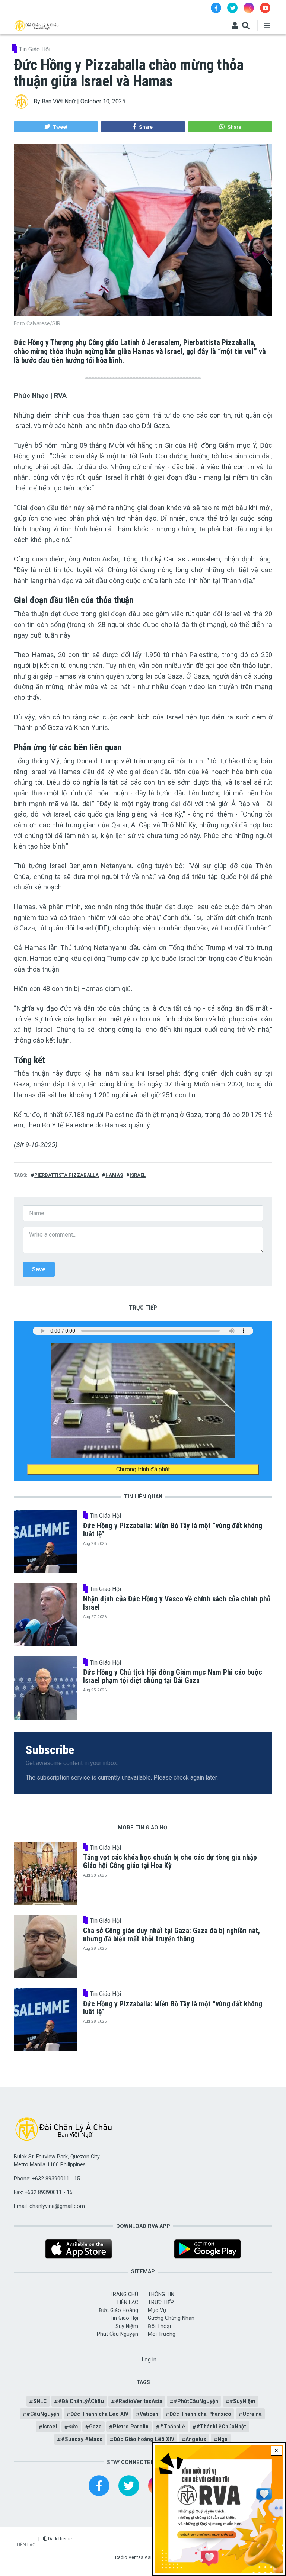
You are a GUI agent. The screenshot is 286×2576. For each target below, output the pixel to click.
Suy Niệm (127, 2326)
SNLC (40, 2401)
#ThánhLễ (172, 2427)
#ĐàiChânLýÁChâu (81, 2401)
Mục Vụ (157, 2310)
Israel (138, 1175)
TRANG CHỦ (124, 2294)
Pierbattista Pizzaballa (66, 1175)
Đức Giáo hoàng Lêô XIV (144, 2439)
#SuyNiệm (242, 2401)
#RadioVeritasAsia (139, 2401)
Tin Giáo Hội (35, 49)
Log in (149, 2360)
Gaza (95, 2427)
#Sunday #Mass (82, 2439)
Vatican (149, 2414)
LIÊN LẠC (128, 2302)
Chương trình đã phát (143, 1469)
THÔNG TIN (161, 2294)
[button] (56, 127)
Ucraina (252, 2414)
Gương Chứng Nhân (171, 2318)
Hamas (114, 1175)
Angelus (196, 2439)
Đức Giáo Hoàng (118, 2310)
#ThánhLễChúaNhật (221, 2427)
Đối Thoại (159, 2326)
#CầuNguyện (43, 2414)
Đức (73, 2427)
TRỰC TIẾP (161, 2302)
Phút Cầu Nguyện (117, 2334)
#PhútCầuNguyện (196, 2401)
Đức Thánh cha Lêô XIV (99, 2414)
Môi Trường (162, 2334)
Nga (223, 2439)
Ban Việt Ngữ (59, 101)
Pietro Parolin (131, 2427)
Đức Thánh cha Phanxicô (200, 2414)
